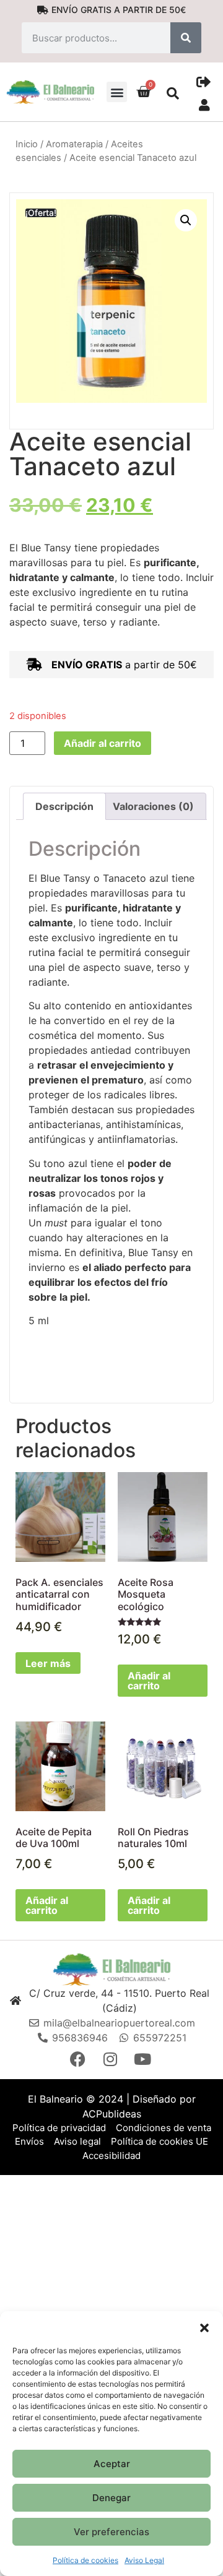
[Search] (186, 38)
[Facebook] (79, 2059)
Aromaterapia (74, 144)
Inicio (27, 144)
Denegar (111, 2498)
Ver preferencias (111, 2532)
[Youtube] (144, 2059)
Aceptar (112, 2464)
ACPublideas (112, 2114)
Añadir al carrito (103, 743)
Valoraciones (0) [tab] (153, 806)
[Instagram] (111, 2059)
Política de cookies (85, 2560)
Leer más (48, 1663)
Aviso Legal (144, 2560)
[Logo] (111, 1969)
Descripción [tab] (64, 806)
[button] (204, 2327)
